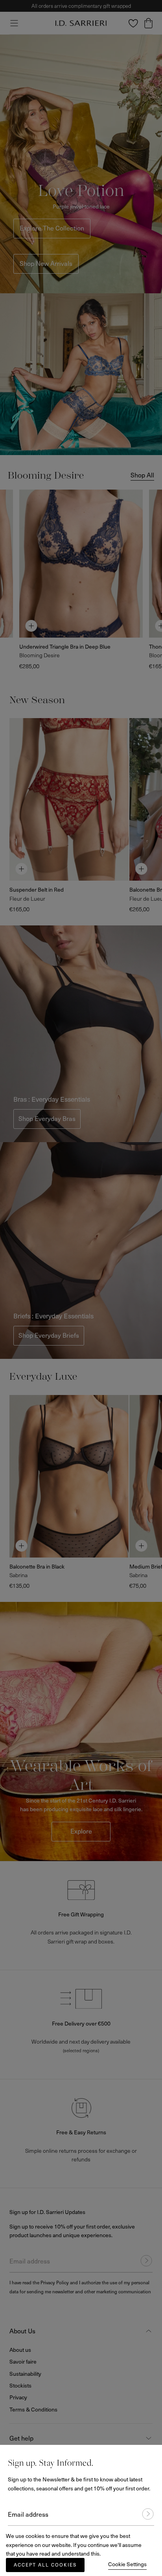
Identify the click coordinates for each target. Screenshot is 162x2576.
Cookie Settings (127, 2564)
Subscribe (144, 2514)
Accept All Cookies (45, 2565)
